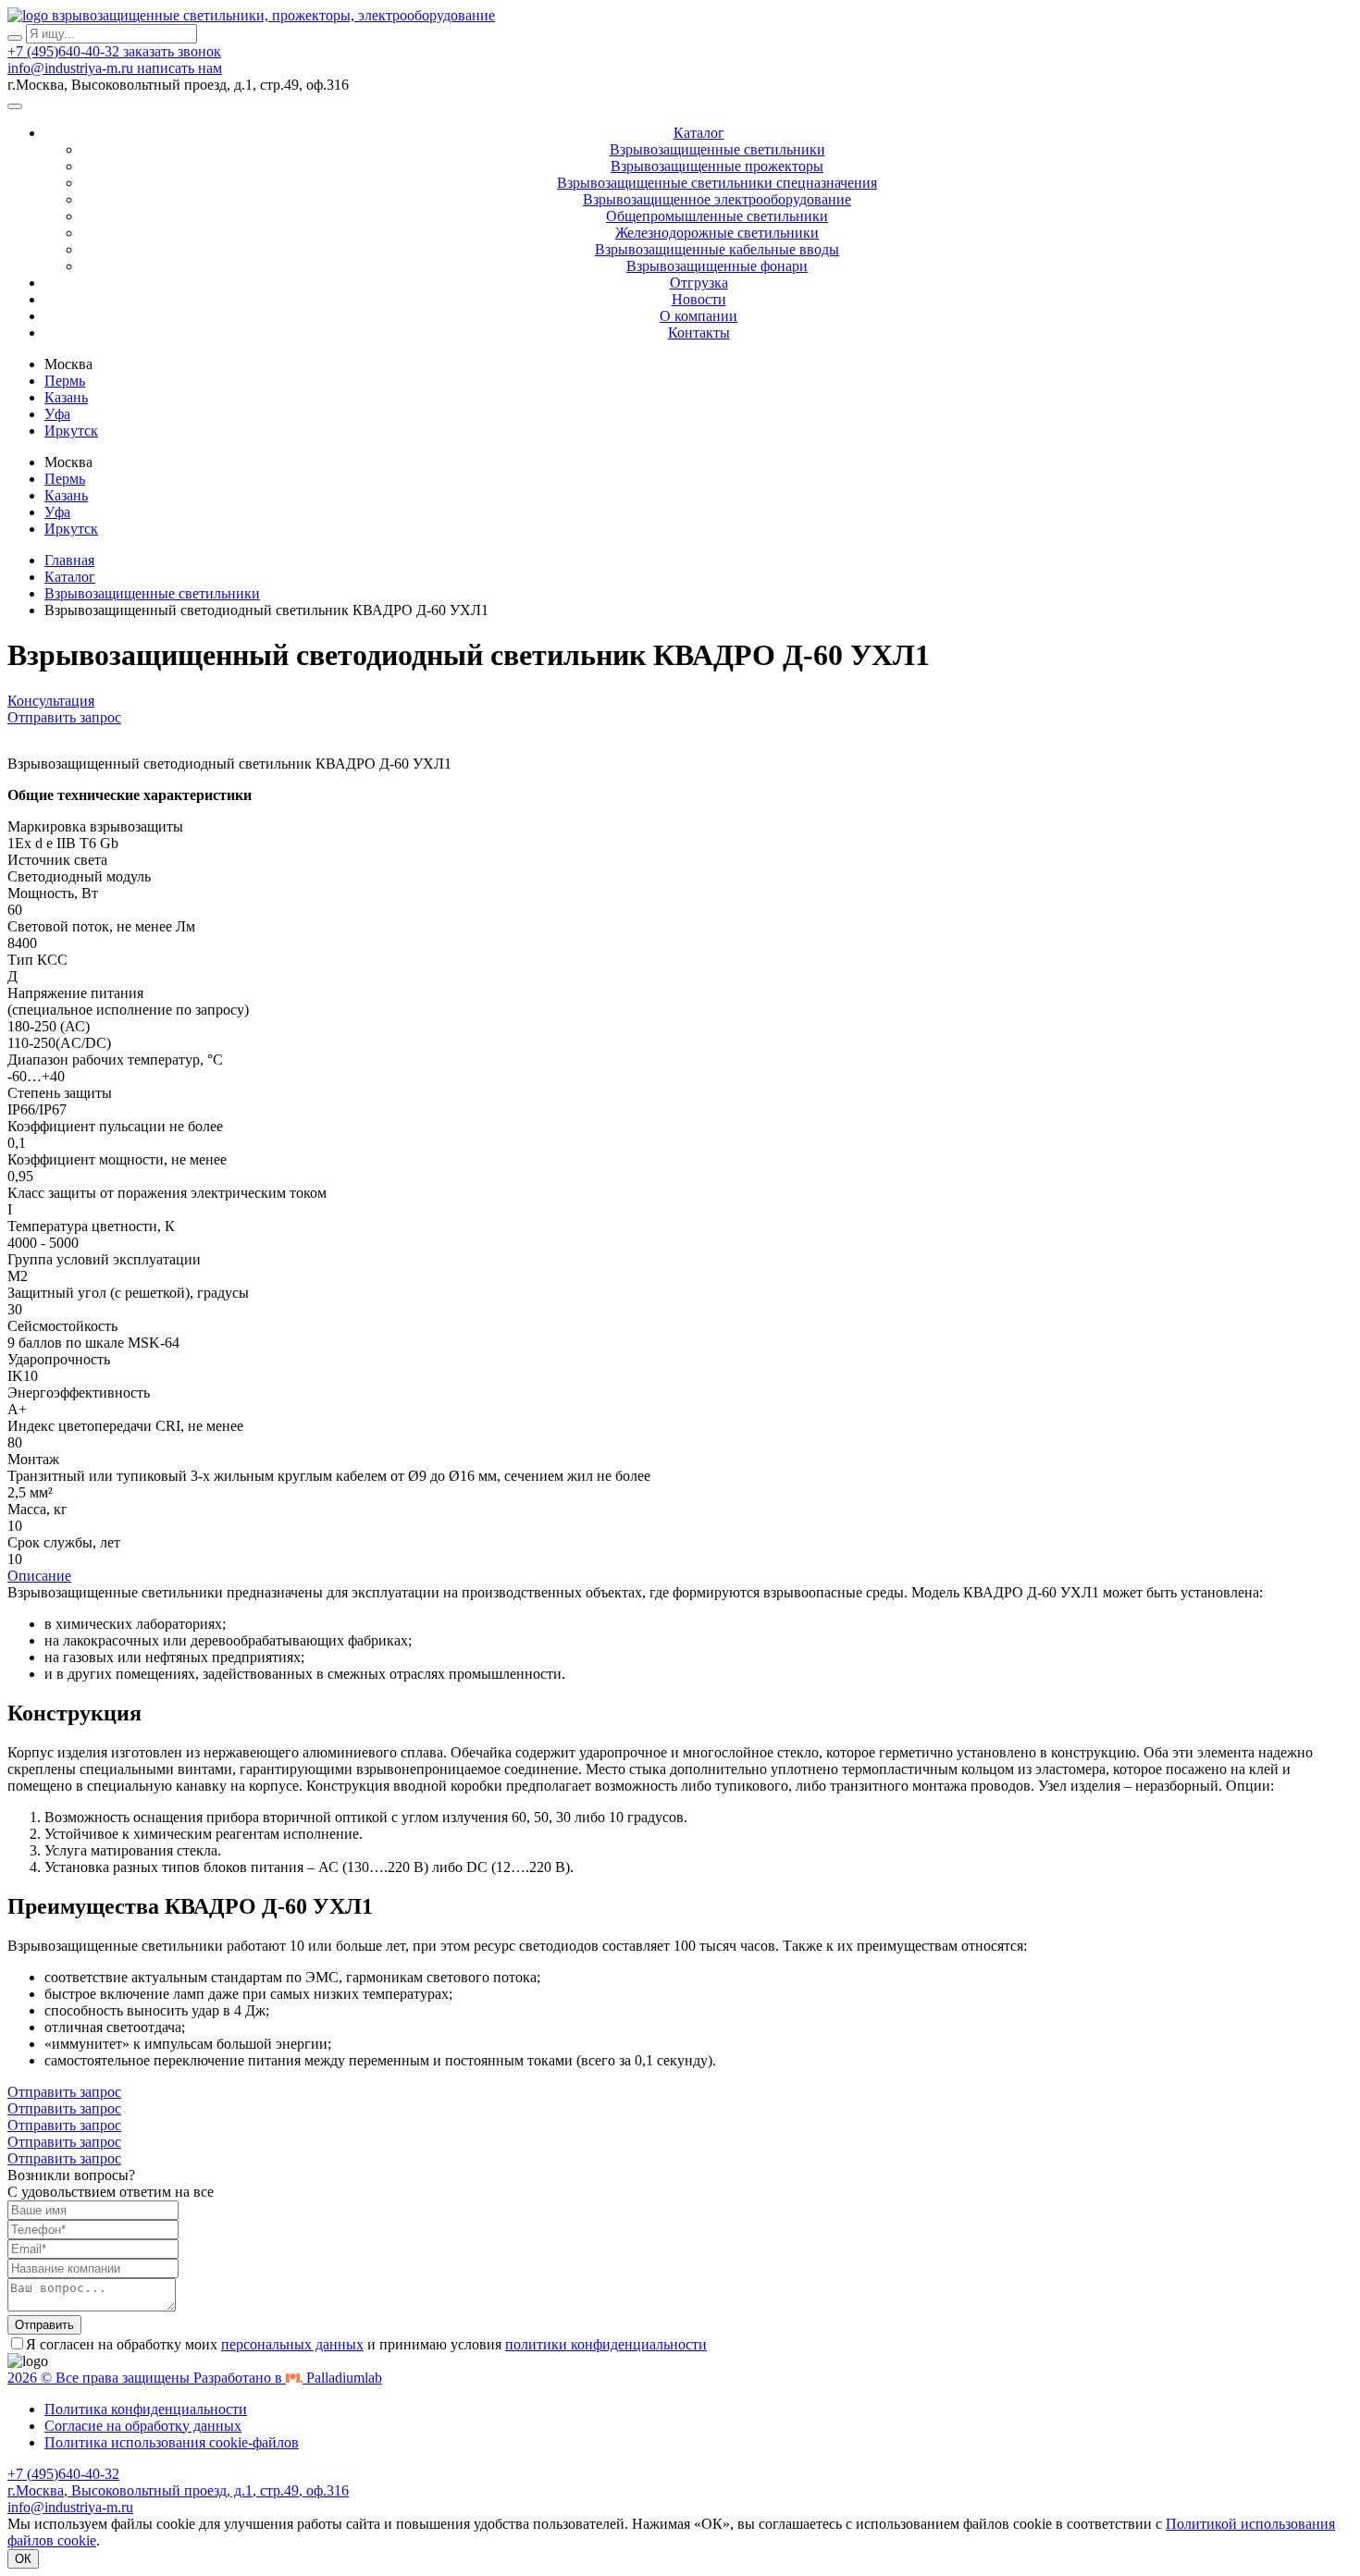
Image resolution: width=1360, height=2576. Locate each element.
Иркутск (71, 431)
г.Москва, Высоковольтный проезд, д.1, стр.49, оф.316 (178, 2490)
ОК (23, 2559)
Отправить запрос (64, 717)
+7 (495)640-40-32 (65, 51)
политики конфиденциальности (606, 2344)
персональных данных (292, 2344)
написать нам (179, 68)
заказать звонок (172, 51)
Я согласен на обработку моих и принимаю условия (366, 2344)
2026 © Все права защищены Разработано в (195, 2378)
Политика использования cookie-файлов (172, 2442)
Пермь (65, 381)
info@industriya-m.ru (72, 68)
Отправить (44, 2325)
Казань (66, 397)
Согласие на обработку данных (143, 2426)
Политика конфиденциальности (146, 2409)
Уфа (57, 414)
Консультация (51, 701)
